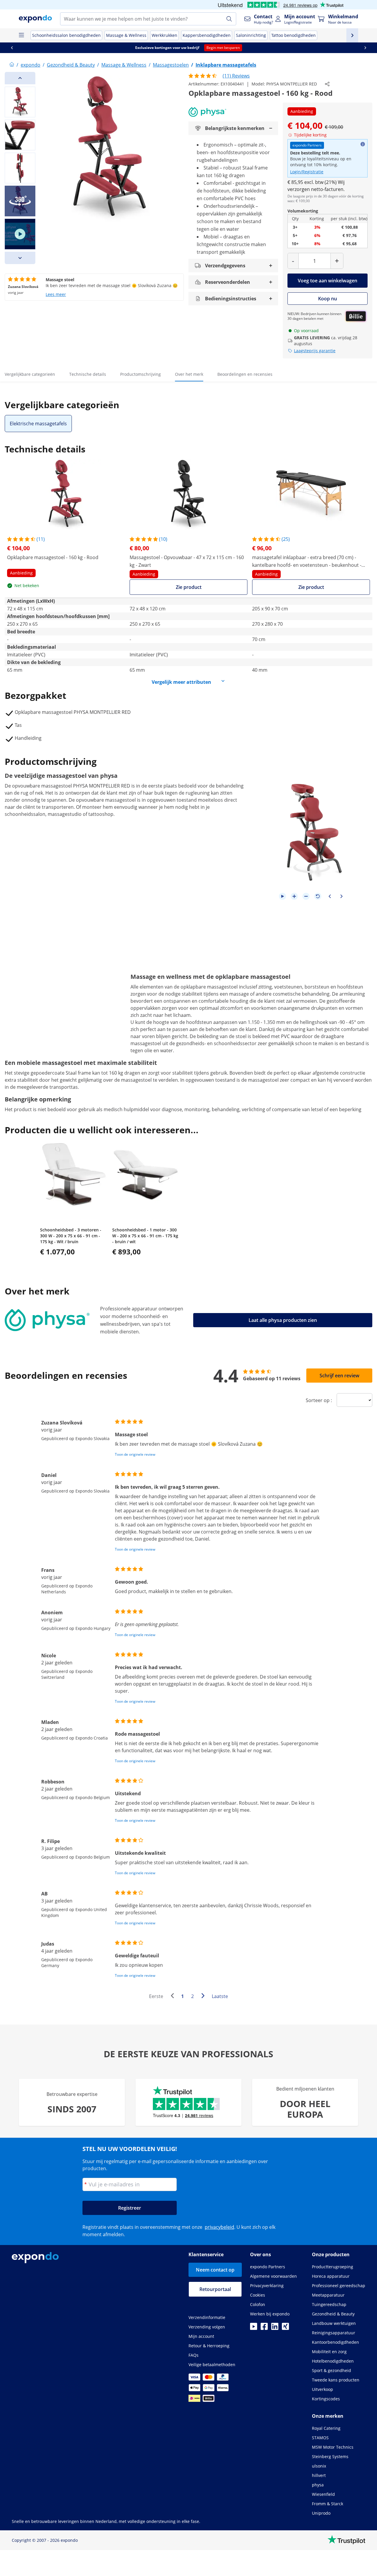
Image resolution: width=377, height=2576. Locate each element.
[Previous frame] (330, 896)
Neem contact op (215, 2270)
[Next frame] (341, 896)
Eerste (156, 1996)
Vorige (174, 1997)
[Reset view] (318, 896)
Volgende (204, 1997)
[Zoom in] (294, 896)
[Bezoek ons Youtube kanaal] (254, 2328)
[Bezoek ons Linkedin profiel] (275, 2328)
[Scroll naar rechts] (365, 48)
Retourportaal (215, 2289)
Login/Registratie (307, 172)
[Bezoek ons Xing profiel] (285, 2328)
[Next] (20, 258)
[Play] (282, 896)
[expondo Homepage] (12, 65)
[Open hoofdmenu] (21, 35)
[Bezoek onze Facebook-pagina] (264, 2328)
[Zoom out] (306, 896)
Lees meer (56, 294)
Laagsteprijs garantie (315, 351)
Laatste (220, 1996)
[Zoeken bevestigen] (229, 19)
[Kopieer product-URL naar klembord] (327, 84)
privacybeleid (219, 2227)
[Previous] (20, 78)
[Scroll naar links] (12, 48)
